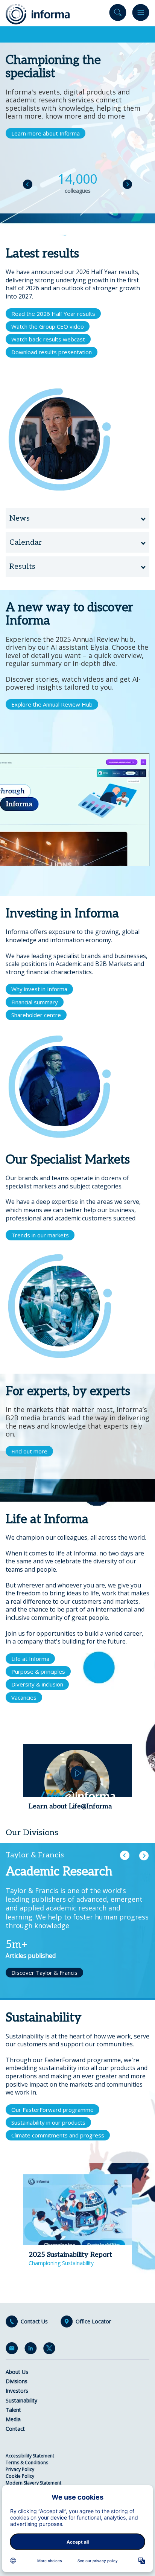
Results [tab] (22, 567)
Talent (13, 2410)
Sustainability (21, 2400)
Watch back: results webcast (48, 339)
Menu (141, 14)
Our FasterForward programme (52, 2110)
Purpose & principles (38, 1671)
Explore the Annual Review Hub (52, 704)
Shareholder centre (36, 1015)
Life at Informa (30, 1659)
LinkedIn (32, 2350)
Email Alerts (13, 2350)
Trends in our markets (40, 1235)
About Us (17, 2372)
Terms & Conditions (27, 2463)
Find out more (29, 1451)
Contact (15, 2429)
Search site (118, 14)
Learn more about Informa (46, 133)
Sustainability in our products (48, 2122)
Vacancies (24, 1697)
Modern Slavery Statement (33, 2483)
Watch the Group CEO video (48, 326)
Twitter (51, 2350)
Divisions (17, 2381)
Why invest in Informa (39, 989)
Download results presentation (52, 352)
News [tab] (20, 518)
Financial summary (35, 1002)
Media (13, 2419)
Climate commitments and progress (58, 2135)
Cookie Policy (20, 2476)
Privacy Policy (20, 2469)
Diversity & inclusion (37, 1684)
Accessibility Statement (30, 2456)
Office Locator (93, 2322)
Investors (17, 2391)
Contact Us (34, 2322)
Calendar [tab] (26, 542)
